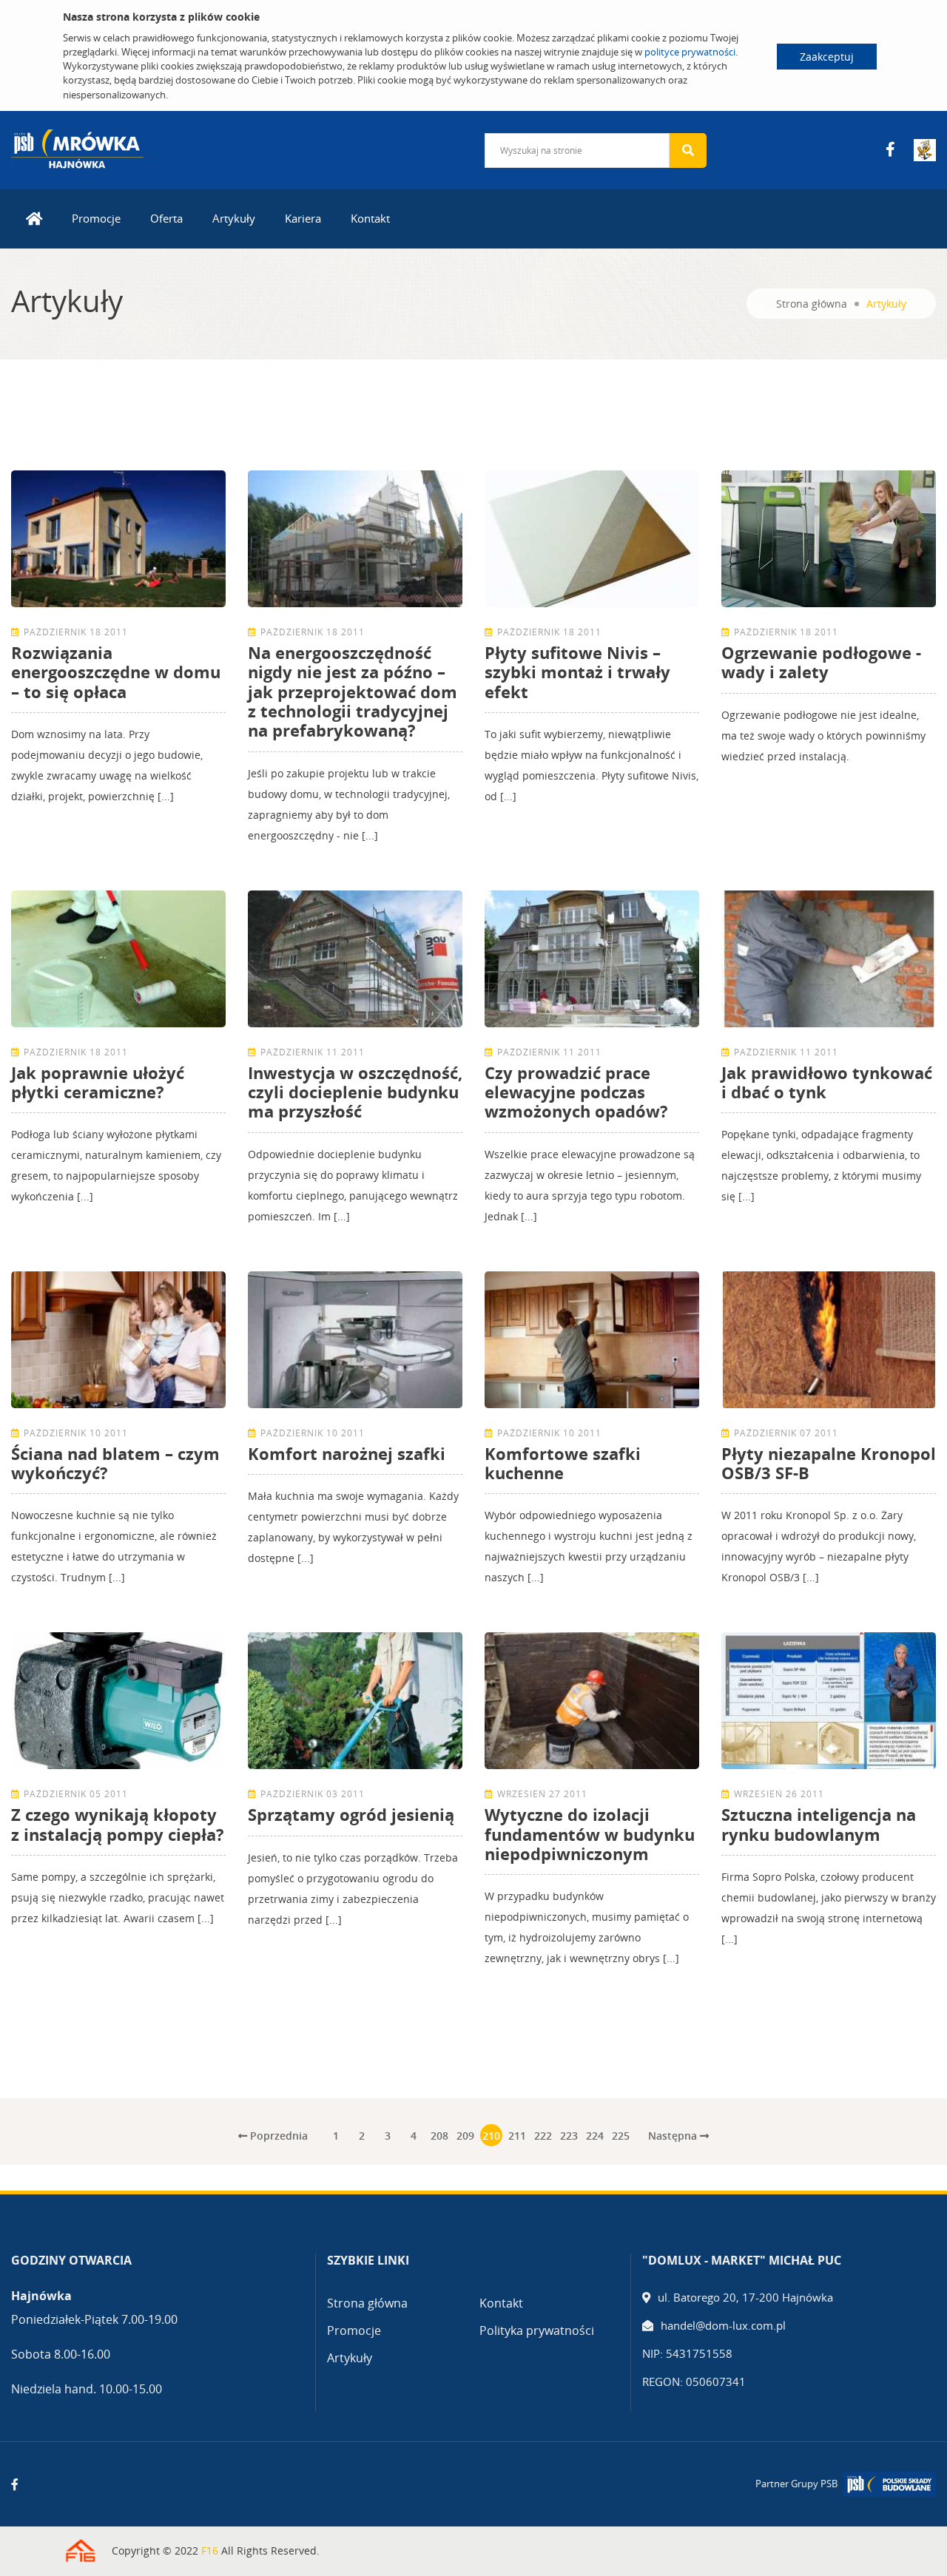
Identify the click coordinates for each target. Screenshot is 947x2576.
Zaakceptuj (827, 57)
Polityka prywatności (537, 2330)
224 (595, 2136)
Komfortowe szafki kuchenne (563, 1463)
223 (569, 2136)
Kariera (303, 218)
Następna (674, 2136)
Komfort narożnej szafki (347, 1453)
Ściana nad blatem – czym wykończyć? (115, 1463)
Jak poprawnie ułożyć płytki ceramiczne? (98, 1082)
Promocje (96, 218)
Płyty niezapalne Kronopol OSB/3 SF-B (829, 1463)
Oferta (166, 218)
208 (439, 2136)
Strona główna (812, 304)
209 (465, 2136)
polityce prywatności (690, 52)
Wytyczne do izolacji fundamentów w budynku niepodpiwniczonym (590, 1834)
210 (491, 2136)
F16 (210, 2550)
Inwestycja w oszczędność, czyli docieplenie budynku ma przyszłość (355, 1092)
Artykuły (234, 218)
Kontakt (370, 218)
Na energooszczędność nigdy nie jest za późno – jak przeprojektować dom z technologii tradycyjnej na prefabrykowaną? (353, 692)
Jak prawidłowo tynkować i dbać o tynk (827, 1082)
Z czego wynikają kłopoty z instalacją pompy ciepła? (118, 1824)
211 (517, 2136)
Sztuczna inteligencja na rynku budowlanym (819, 1824)
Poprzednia (277, 2136)
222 (543, 2136)
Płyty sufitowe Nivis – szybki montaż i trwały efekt (577, 672)
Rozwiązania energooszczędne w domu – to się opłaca (116, 672)
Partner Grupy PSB (796, 2484)
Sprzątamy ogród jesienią (351, 1814)
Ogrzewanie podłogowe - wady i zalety (821, 662)
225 (621, 2136)
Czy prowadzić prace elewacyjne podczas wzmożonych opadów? (576, 1092)
